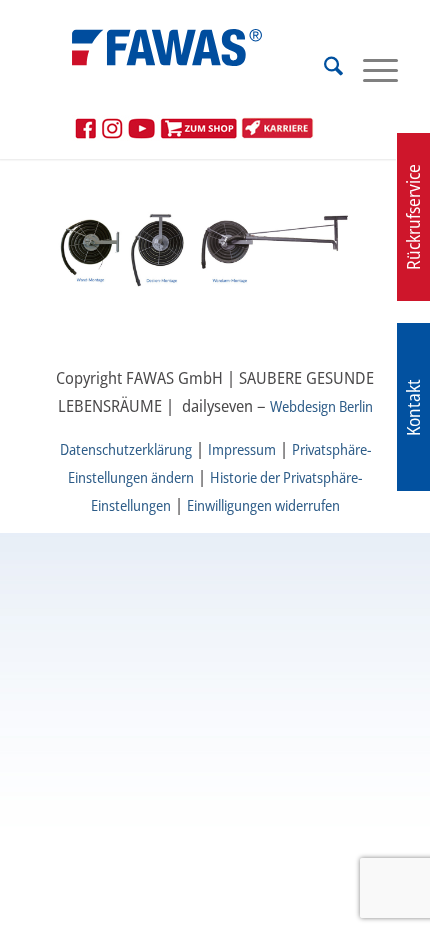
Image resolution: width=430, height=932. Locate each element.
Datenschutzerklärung (126, 449)
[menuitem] (323, 69)
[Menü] (370, 69)
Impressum (242, 449)
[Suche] (323, 69)
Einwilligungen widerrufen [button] (263, 505)
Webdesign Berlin (321, 406)
